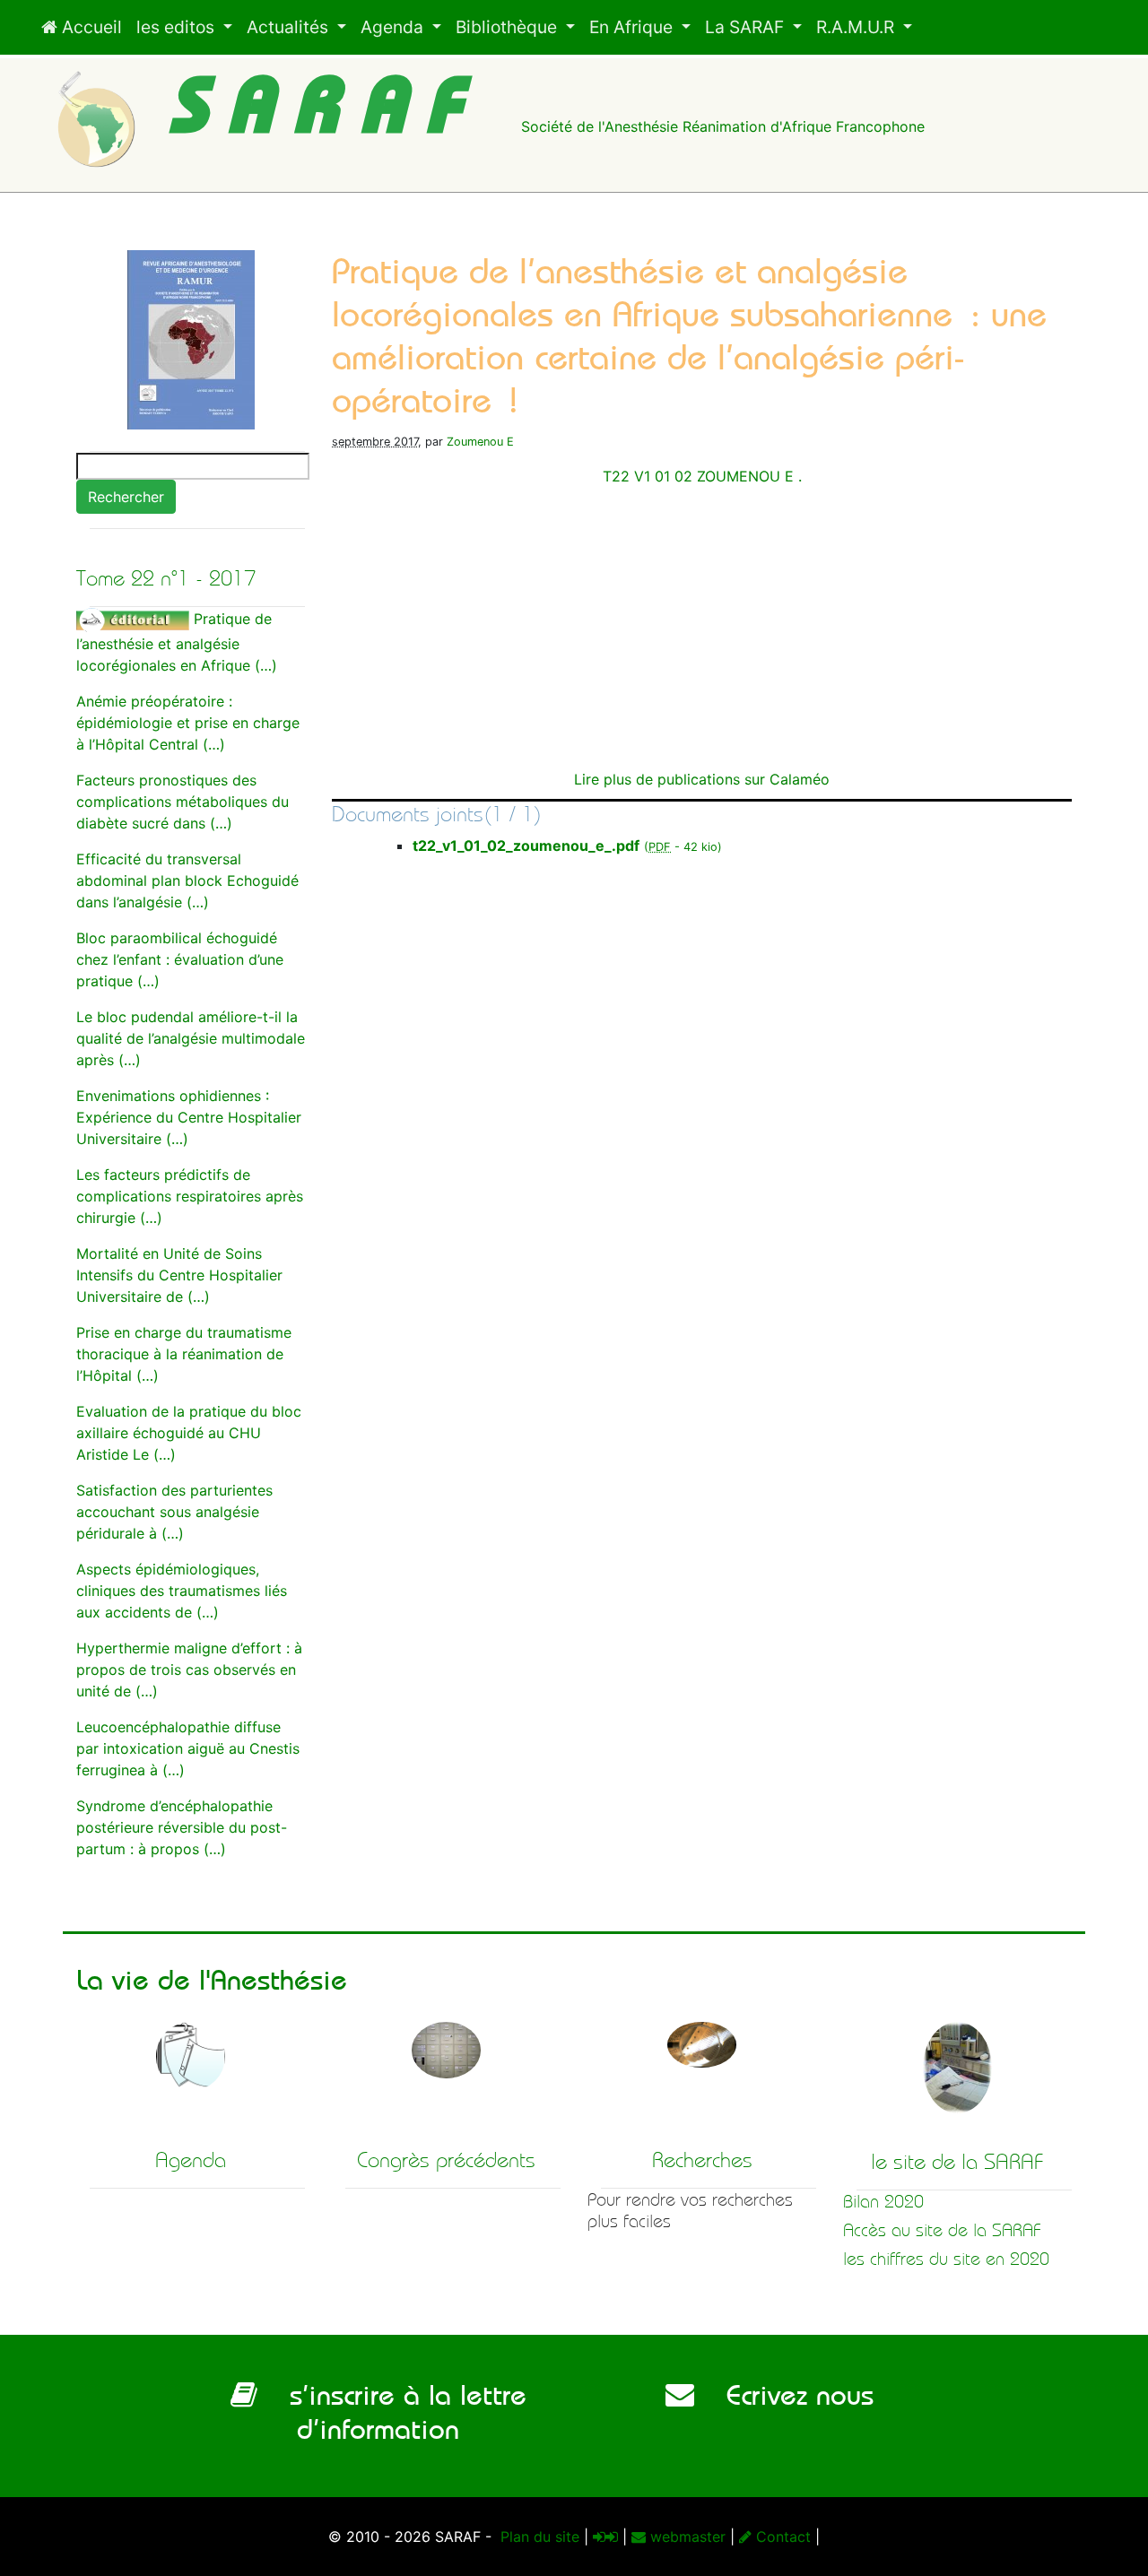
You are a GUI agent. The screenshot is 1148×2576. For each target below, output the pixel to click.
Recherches (702, 2160)
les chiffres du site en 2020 (946, 2259)
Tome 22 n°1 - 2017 (166, 578)
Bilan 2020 (883, 2202)
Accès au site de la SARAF (942, 2230)
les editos (178, 27)
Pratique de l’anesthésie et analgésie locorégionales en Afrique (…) (177, 642)
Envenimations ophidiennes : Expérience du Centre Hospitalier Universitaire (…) (189, 1117)
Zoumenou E (480, 442)
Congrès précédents (446, 2160)
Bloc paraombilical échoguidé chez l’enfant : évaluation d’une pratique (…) (180, 959)
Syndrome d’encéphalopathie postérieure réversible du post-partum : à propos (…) (182, 1827)
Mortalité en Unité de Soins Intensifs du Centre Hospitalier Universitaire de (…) (179, 1275)
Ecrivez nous (784, 2395)
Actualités (290, 27)
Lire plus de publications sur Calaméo (702, 779)
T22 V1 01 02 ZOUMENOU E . (702, 476)
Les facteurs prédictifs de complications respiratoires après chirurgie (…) (190, 1196)
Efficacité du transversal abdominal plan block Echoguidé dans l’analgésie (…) (187, 880)
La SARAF (747, 27)
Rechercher (126, 497)
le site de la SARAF (957, 2162)
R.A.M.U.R (857, 27)
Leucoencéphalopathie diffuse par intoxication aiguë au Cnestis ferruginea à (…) (188, 1748)
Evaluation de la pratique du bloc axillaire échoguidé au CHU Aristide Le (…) (189, 1433)
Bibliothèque (509, 27)
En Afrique (633, 27)
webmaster (686, 2537)
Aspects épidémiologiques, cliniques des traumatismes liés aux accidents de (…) (182, 1591)
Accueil (90, 27)
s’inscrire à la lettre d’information (392, 2412)
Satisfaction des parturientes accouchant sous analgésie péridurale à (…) (174, 1512)
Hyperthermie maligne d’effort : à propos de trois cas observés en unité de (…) (189, 1670)
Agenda (394, 27)
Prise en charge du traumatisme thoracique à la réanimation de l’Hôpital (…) (184, 1354)
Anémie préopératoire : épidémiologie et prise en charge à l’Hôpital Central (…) (188, 723)
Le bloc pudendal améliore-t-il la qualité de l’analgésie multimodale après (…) (191, 1038)
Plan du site (538, 2537)
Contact (781, 2537)
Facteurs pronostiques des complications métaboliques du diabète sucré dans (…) (183, 802)
